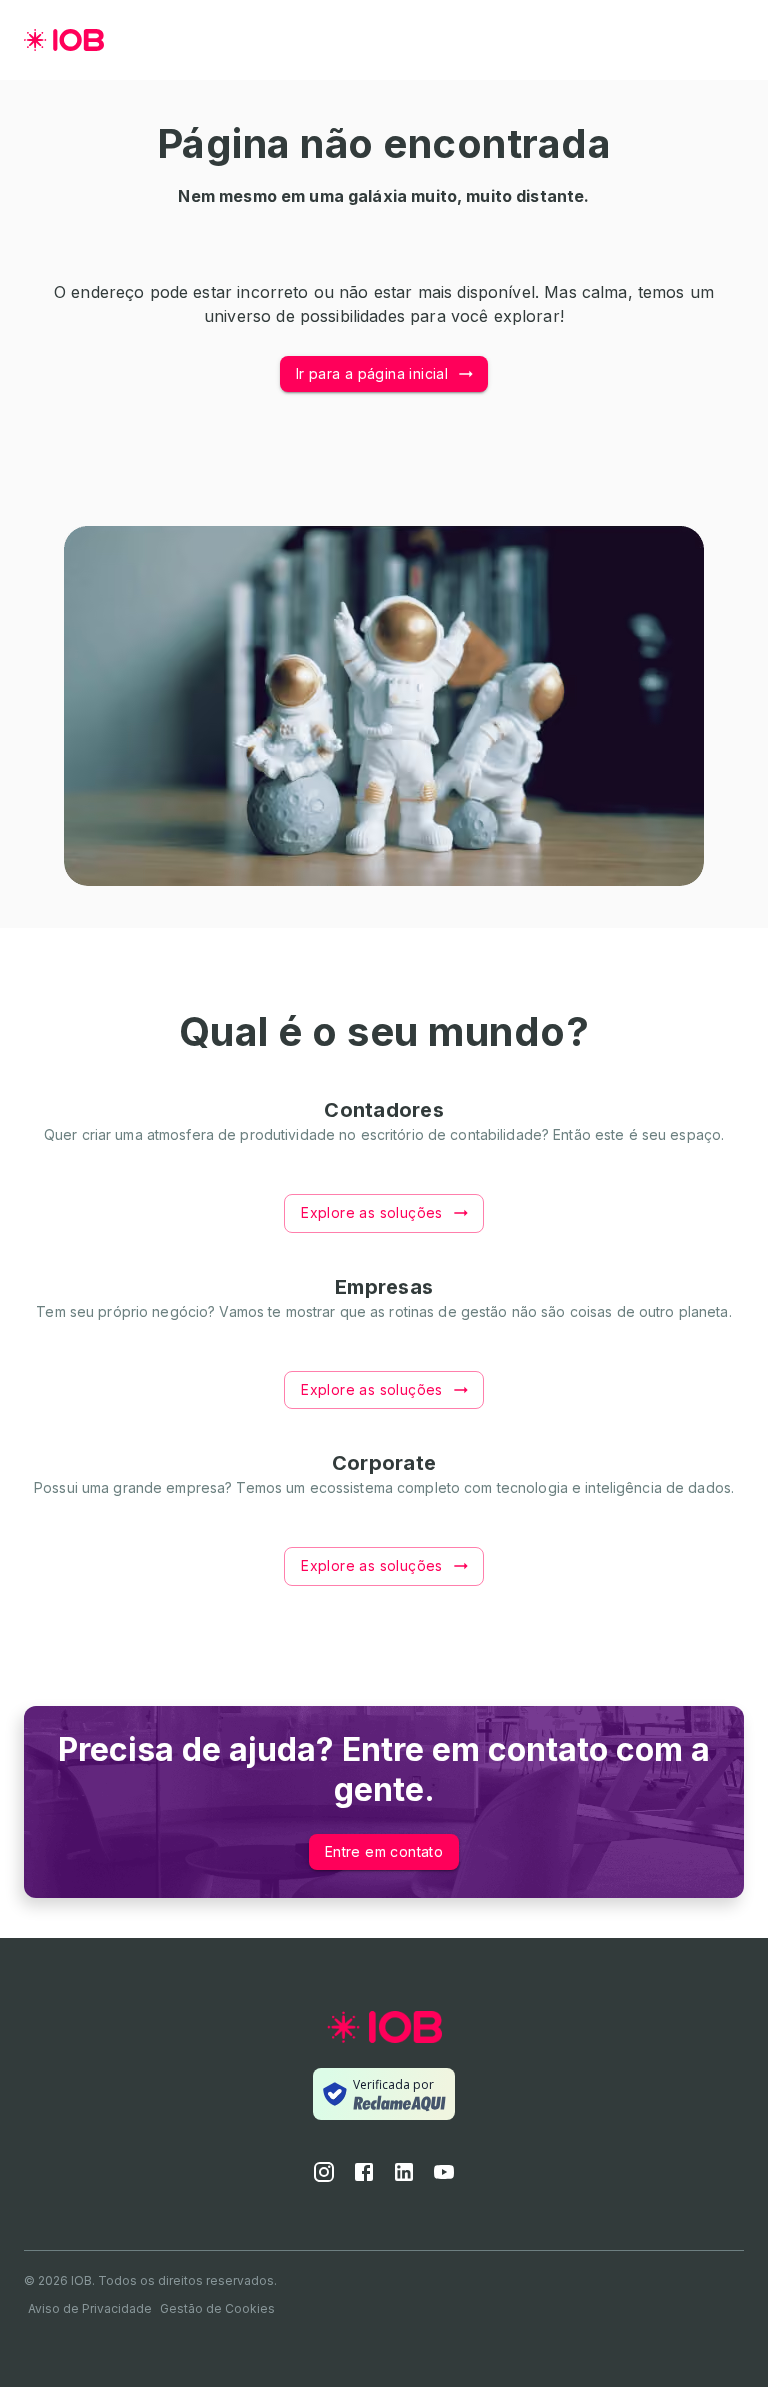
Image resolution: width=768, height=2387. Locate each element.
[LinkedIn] (404, 2178)
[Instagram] (324, 2178)
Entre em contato (384, 1851)
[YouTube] (444, 2178)
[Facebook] (364, 2178)
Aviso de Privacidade (90, 2308)
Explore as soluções (372, 1212)
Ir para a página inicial (372, 373)
